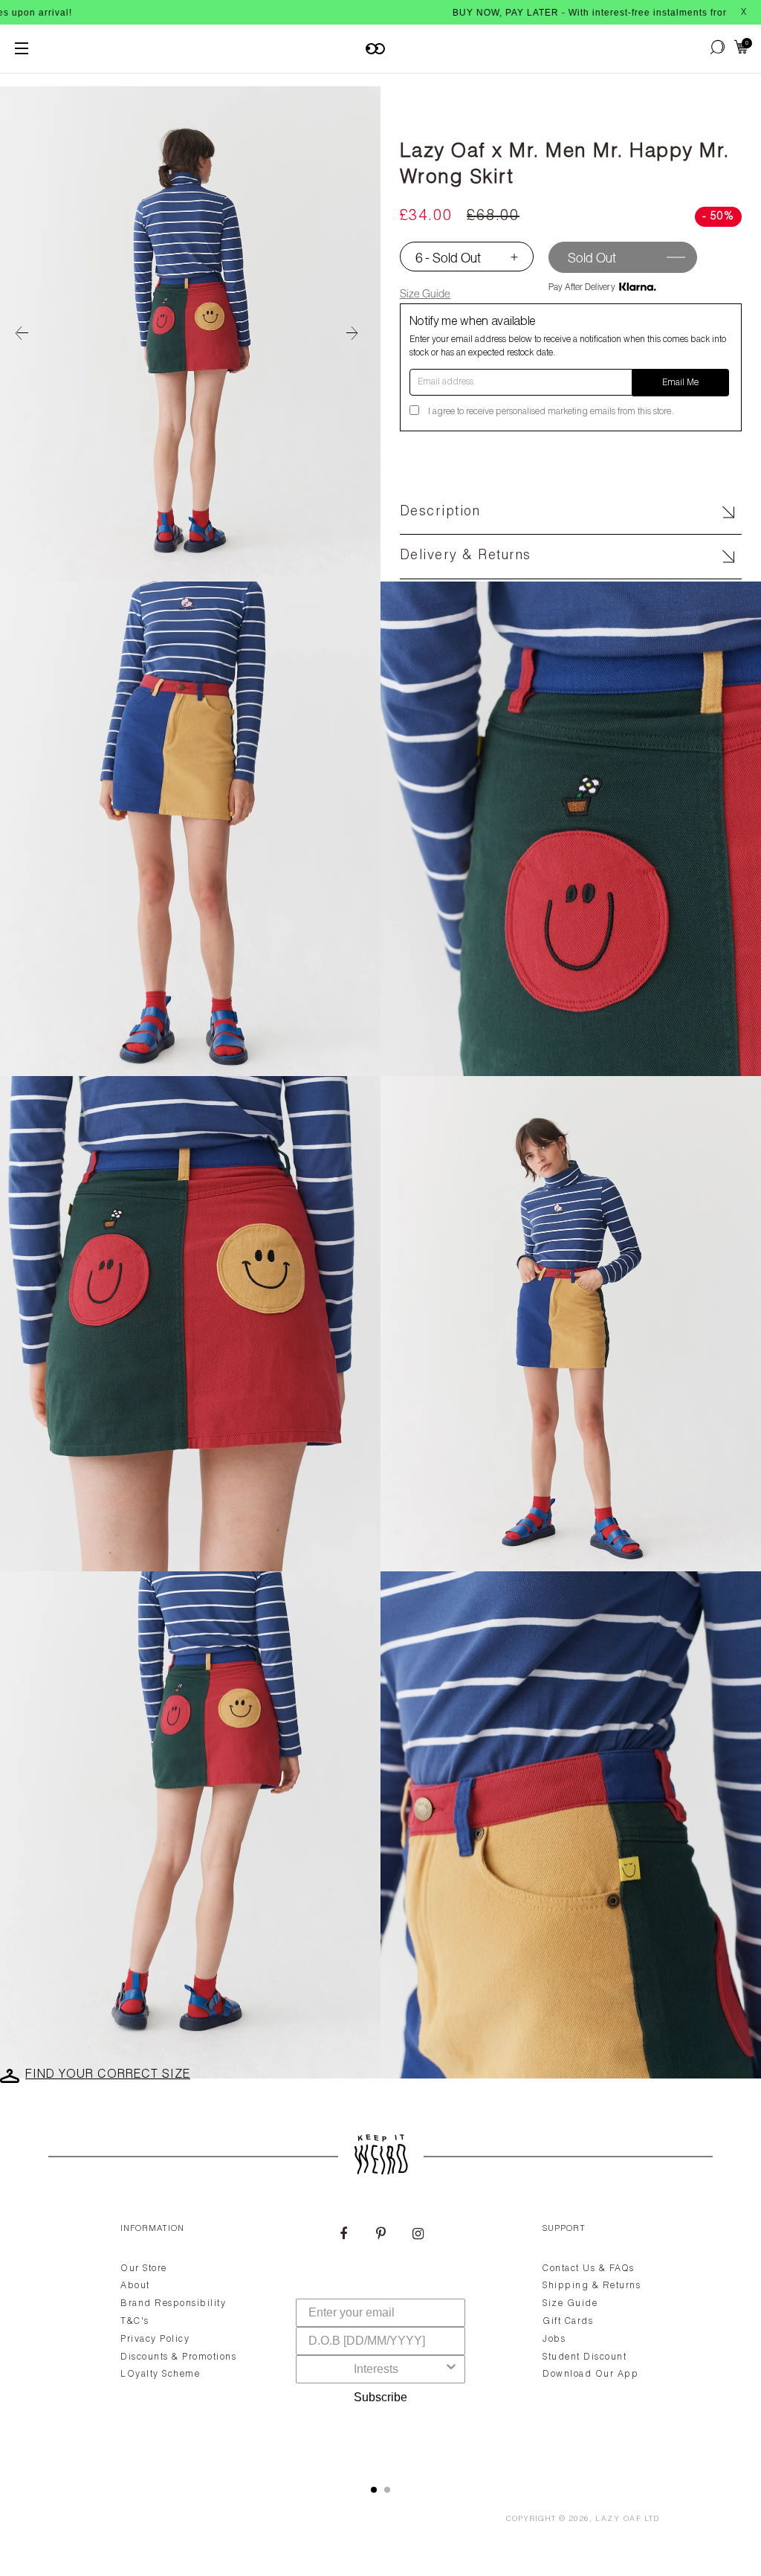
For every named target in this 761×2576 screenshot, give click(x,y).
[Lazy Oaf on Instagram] (418, 2235)
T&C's (135, 2322)
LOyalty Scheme (160, 2374)
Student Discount (584, 2357)
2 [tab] (387, 2490)
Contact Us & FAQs (589, 2269)
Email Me (680, 383)
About (135, 2286)
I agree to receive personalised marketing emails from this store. (551, 412)
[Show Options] (451, 2369)
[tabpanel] (380, 2337)
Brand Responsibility (173, 2304)
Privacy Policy (155, 2340)
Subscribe (380, 2397)
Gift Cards (568, 2322)
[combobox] (376, 2369)
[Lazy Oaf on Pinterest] (380, 2235)
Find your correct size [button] (108, 2076)
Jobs (554, 2340)
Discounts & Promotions (178, 2357)
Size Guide (425, 293)
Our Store (144, 2269)
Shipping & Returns (592, 2286)
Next (358, 334)
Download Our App (590, 2374)
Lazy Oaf (618, 2519)
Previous (22, 334)
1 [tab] (374, 2490)
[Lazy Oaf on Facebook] (343, 2235)
